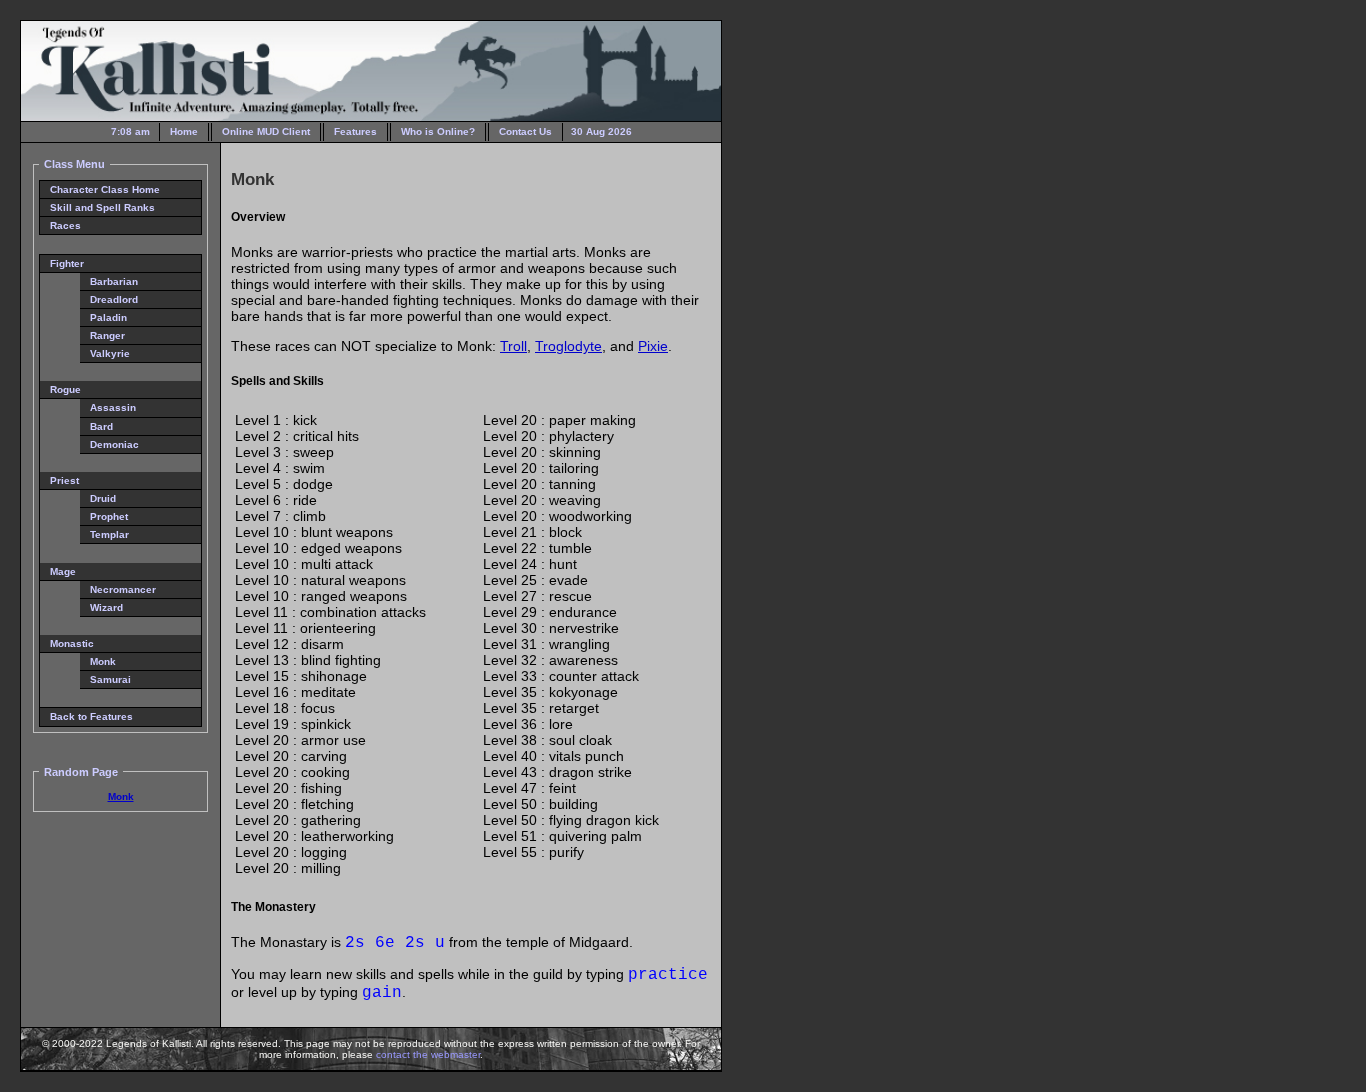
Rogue (65, 389)
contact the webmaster (428, 1054)
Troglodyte (568, 346)
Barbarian (114, 281)
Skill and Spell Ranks (102, 207)
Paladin (108, 317)
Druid (103, 498)
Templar (109, 534)
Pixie (653, 346)
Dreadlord (114, 299)
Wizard (106, 607)
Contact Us (525, 131)
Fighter (67, 263)
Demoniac (114, 444)
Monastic (72, 643)
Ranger (107, 335)
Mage (63, 571)
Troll (513, 346)
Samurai (110, 679)
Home (184, 131)
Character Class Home (105, 189)
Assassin (113, 407)
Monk (103, 661)
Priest (64, 480)
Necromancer (123, 589)
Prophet (109, 516)
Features (355, 131)
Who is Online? (438, 131)
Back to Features (91, 716)
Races (65, 225)
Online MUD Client (266, 131)
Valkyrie (110, 353)
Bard (101, 426)
